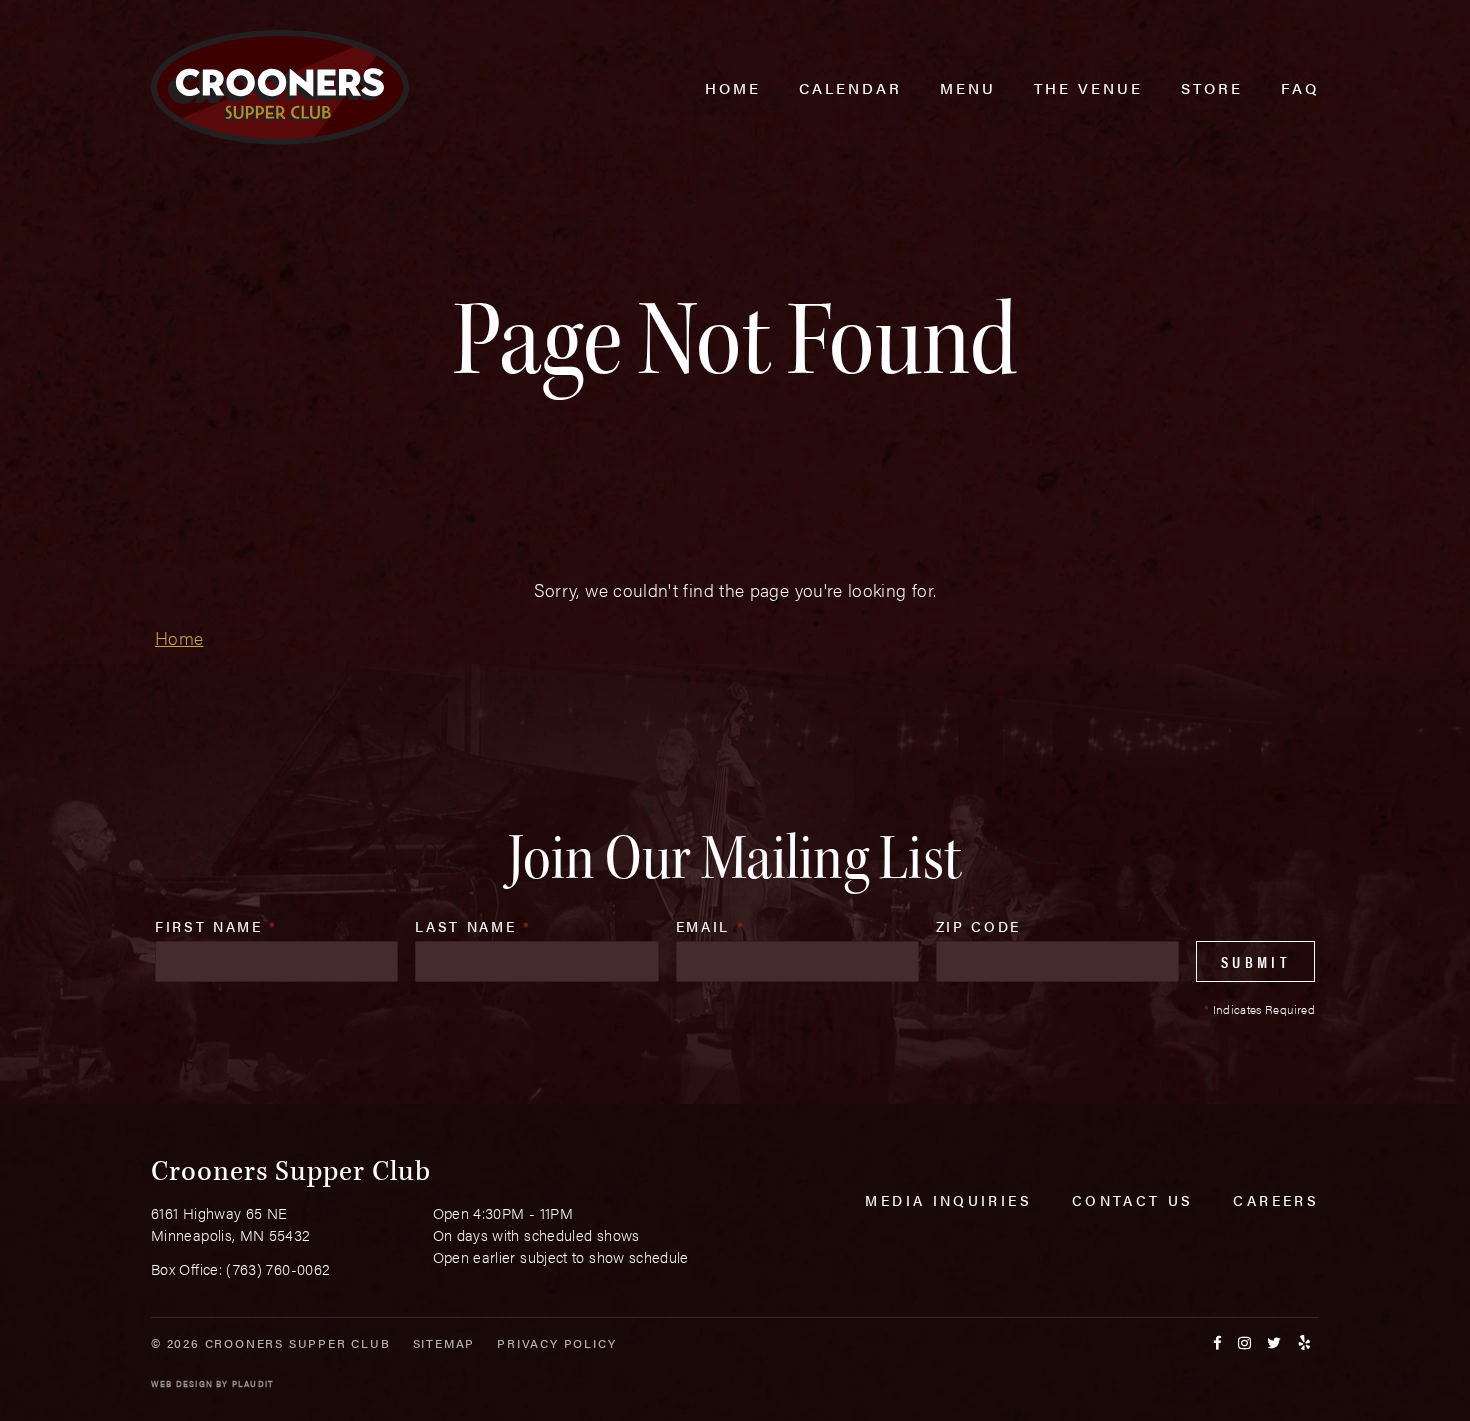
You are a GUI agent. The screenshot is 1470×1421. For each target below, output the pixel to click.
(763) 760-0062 (278, 1268)
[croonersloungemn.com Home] (280, 87)
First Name (216, 926)
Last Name (473, 926)
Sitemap (444, 1343)
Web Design (182, 1383)
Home (179, 637)
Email (711, 926)
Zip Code (978, 926)
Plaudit (253, 1383)
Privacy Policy (556, 1343)
